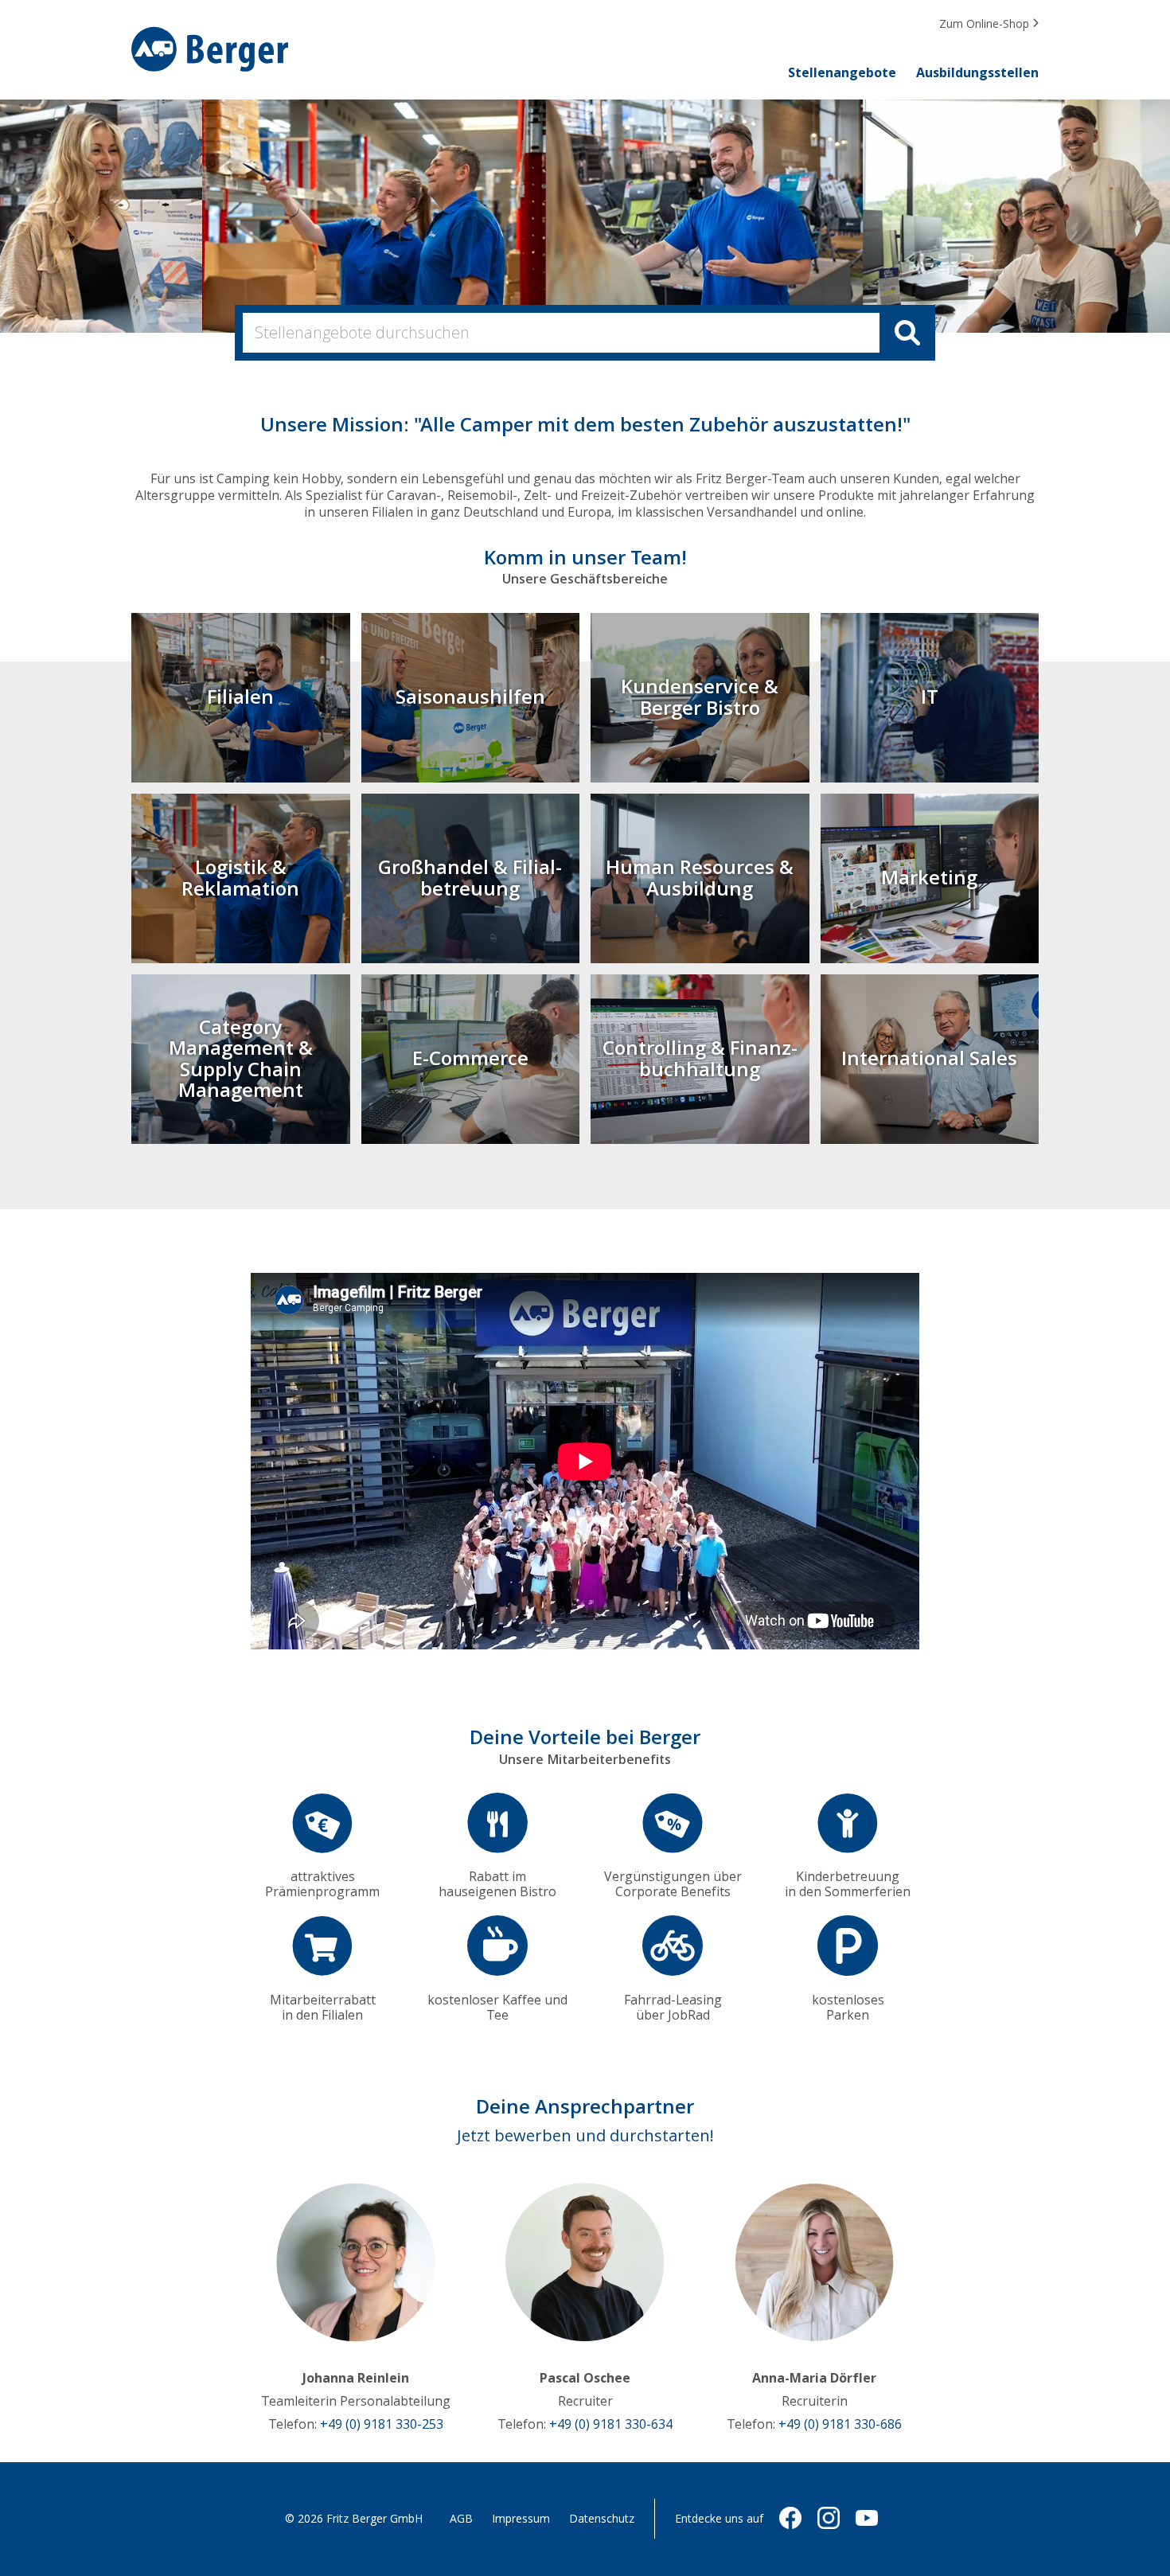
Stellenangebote (842, 73)
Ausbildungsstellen (977, 73)
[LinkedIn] (867, 2525)
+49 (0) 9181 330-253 (382, 2424)
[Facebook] (790, 2525)
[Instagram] (829, 2525)
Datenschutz (602, 2519)
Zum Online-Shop (986, 24)
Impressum (521, 2519)
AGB (461, 2519)
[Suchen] (907, 333)
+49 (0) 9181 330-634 (611, 2424)
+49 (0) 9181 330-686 (840, 2424)
